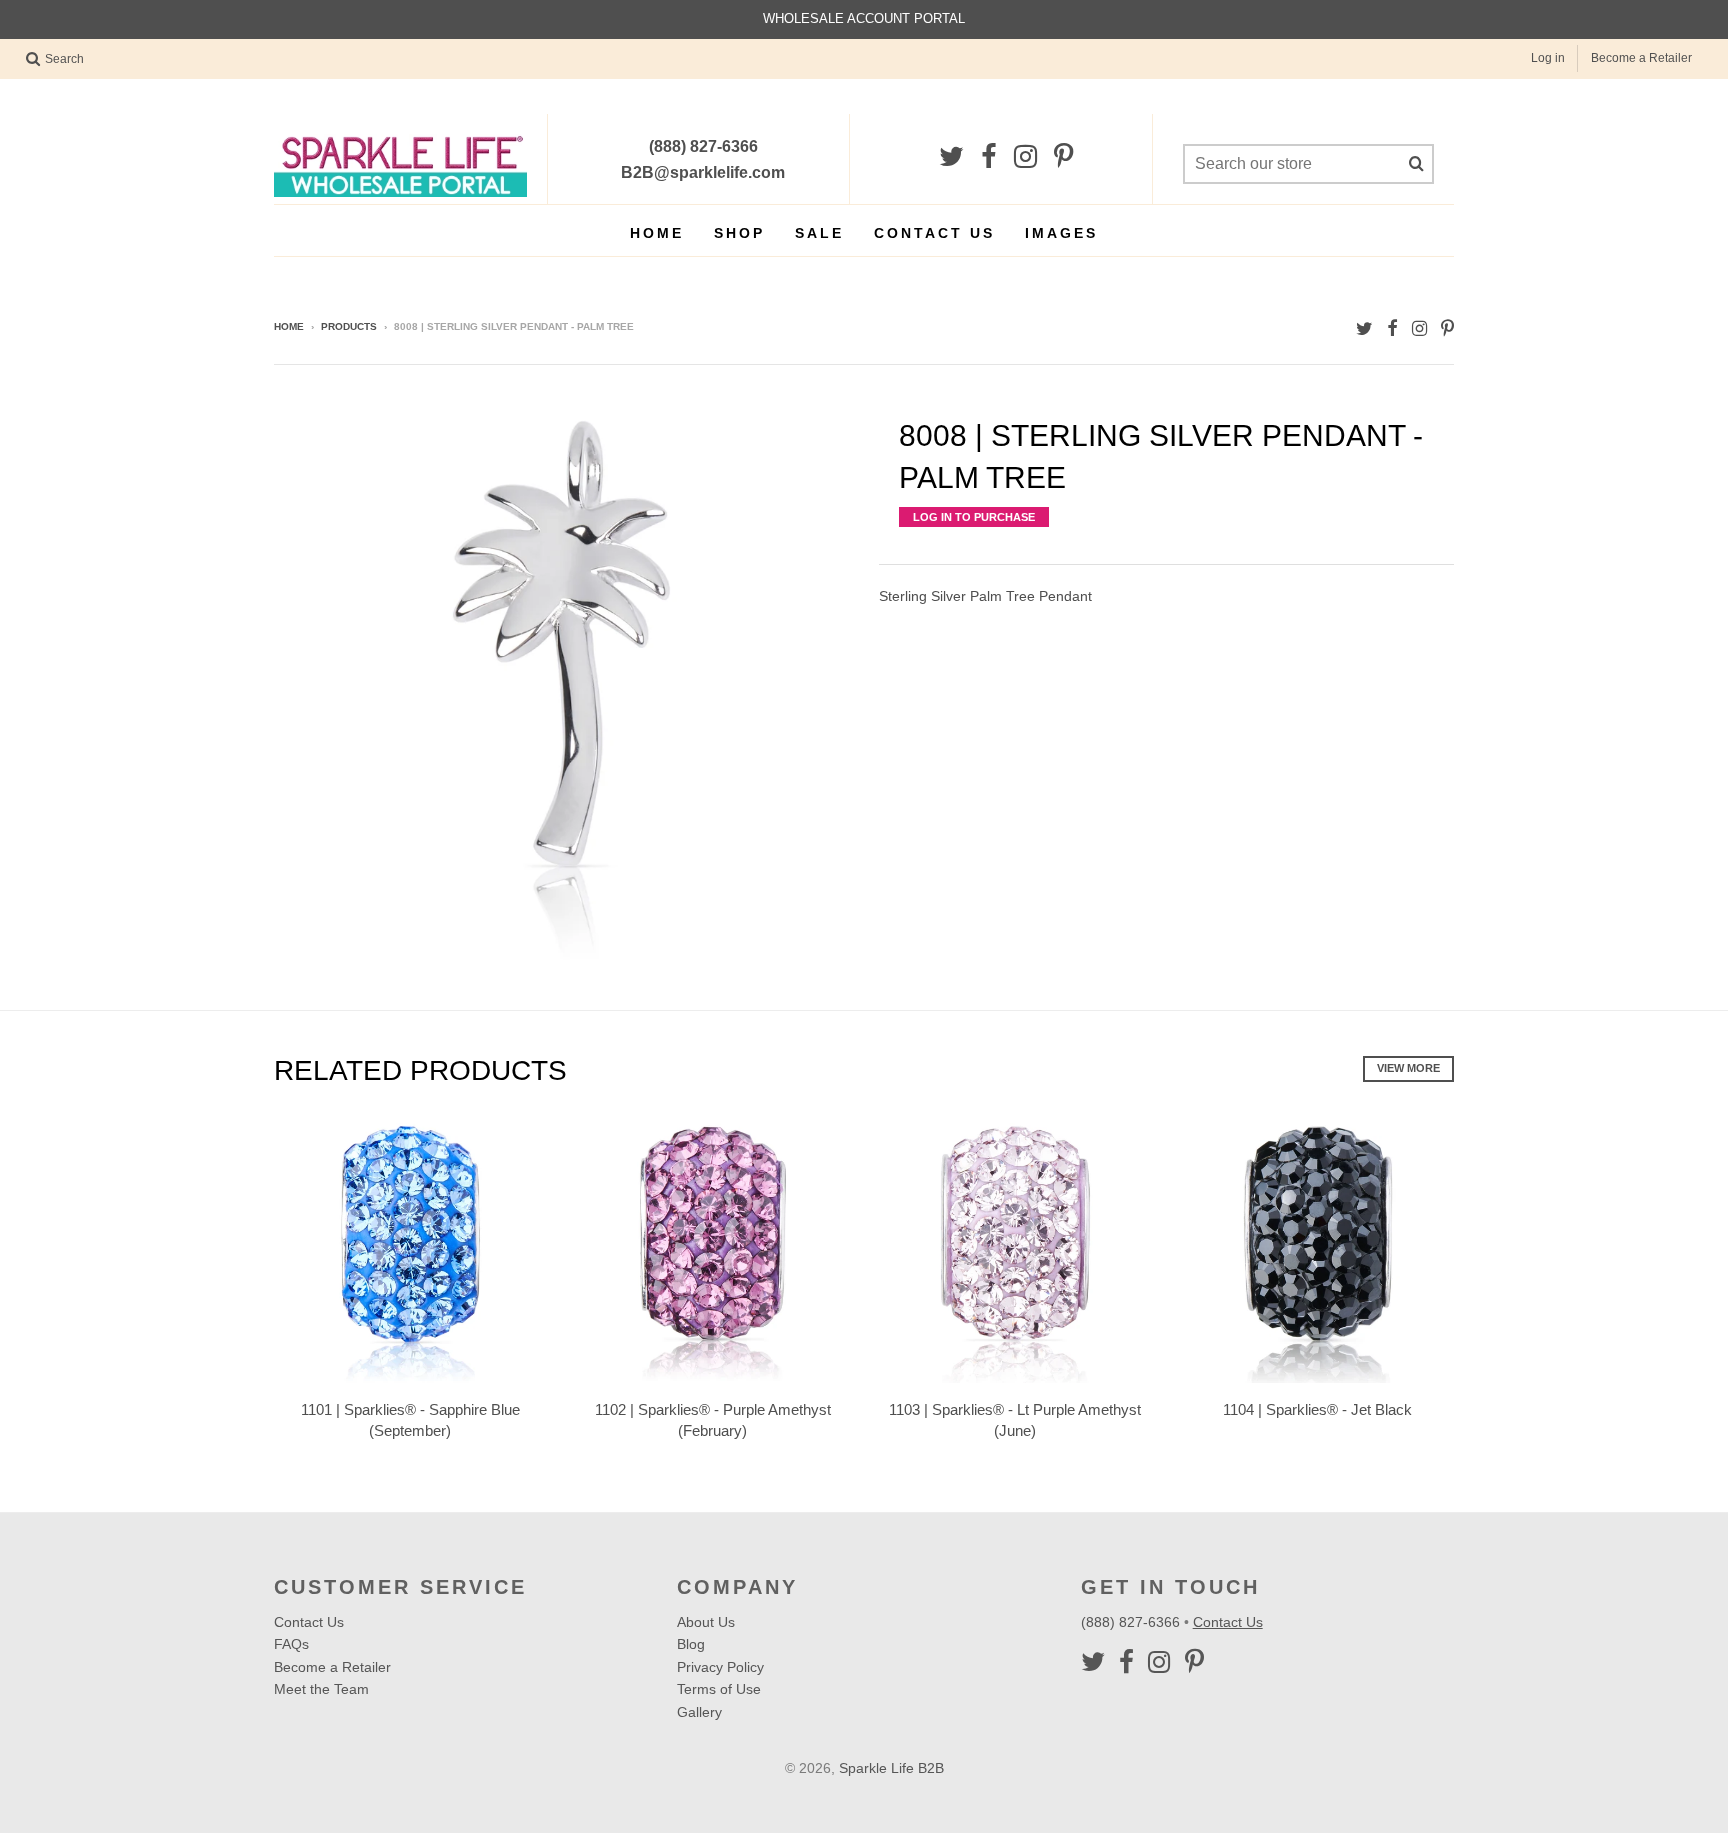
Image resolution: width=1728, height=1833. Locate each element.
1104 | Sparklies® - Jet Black (1317, 1409)
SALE (819, 233)
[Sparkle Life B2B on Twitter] (951, 157)
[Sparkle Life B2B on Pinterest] (1063, 157)
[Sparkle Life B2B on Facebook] (989, 157)
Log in (1548, 58)
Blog (691, 1644)
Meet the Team (321, 1689)
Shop (739, 233)
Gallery (699, 1712)
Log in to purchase (974, 517)
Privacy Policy (720, 1667)
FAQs (291, 1644)
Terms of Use (719, 1689)
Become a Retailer (1641, 58)
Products (349, 326)
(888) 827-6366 (1132, 1622)
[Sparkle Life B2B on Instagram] (1025, 157)
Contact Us (934, 233)
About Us (706, 1622)
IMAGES (1061, 233)
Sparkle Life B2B (891, 1768)
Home (657, 233)
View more (1408, 1068)
